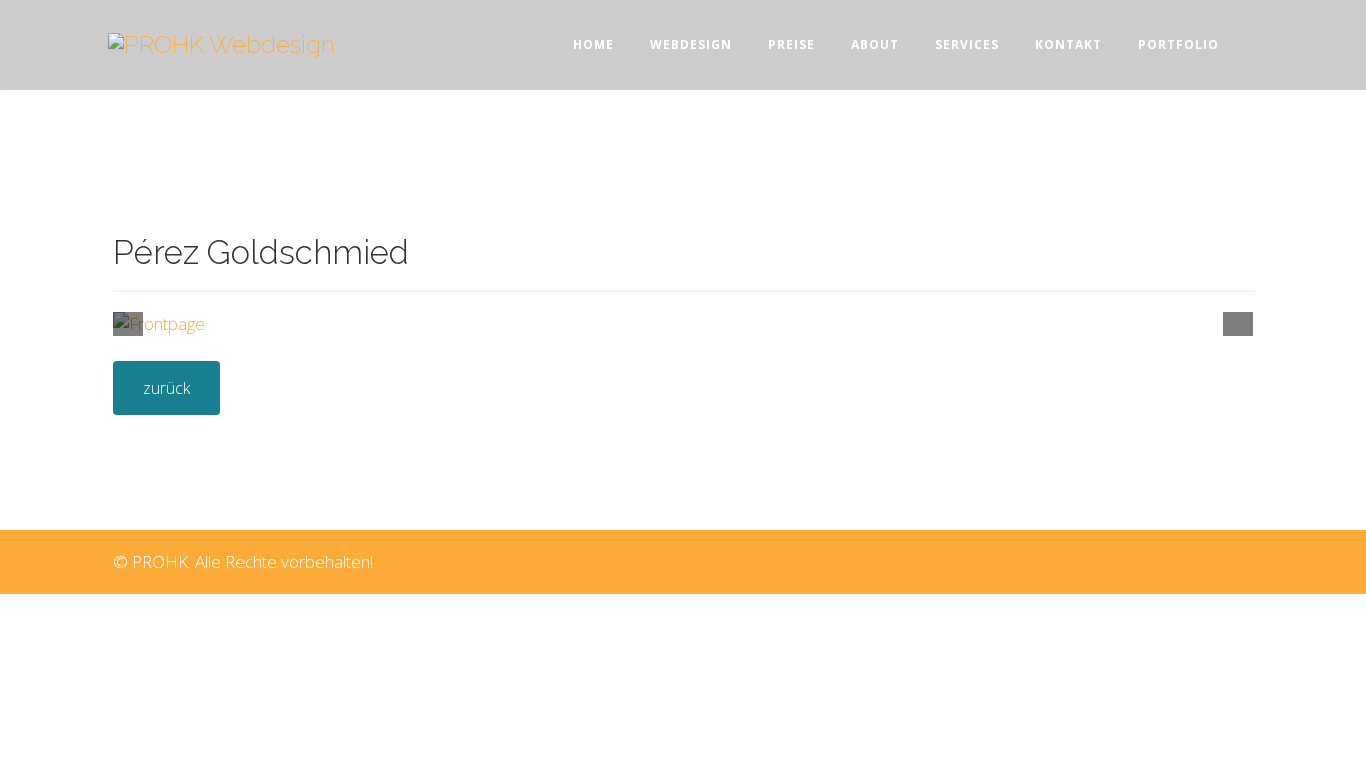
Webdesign (691, 44)
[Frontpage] (683, 324)
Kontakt (1068, 44)
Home (593, 44)
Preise (791, 44)
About (875, 44)
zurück (166, 388)
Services (967, 44)
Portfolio (1178, 44)
